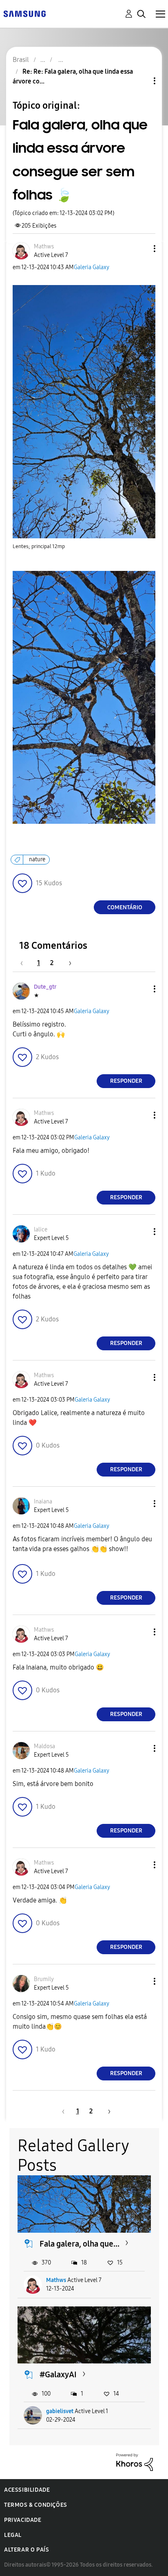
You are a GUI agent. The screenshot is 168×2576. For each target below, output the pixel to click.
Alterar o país (27, 2550)
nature (37, 859)
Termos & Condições (36, 2505)
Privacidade (23, 2520)
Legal (13, 2535)
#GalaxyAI (58, 2374)
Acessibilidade (27, 2490)
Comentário (125, 907)
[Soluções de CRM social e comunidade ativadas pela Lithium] (135, 2462)
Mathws (56, 2280)
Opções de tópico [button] (141, 81)
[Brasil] (24, 13)
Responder (126, 1081)
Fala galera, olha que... (80, 2244)
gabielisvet (60, 2411)
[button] (141, 249)
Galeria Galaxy (92, 267)
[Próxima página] (67, 963)
